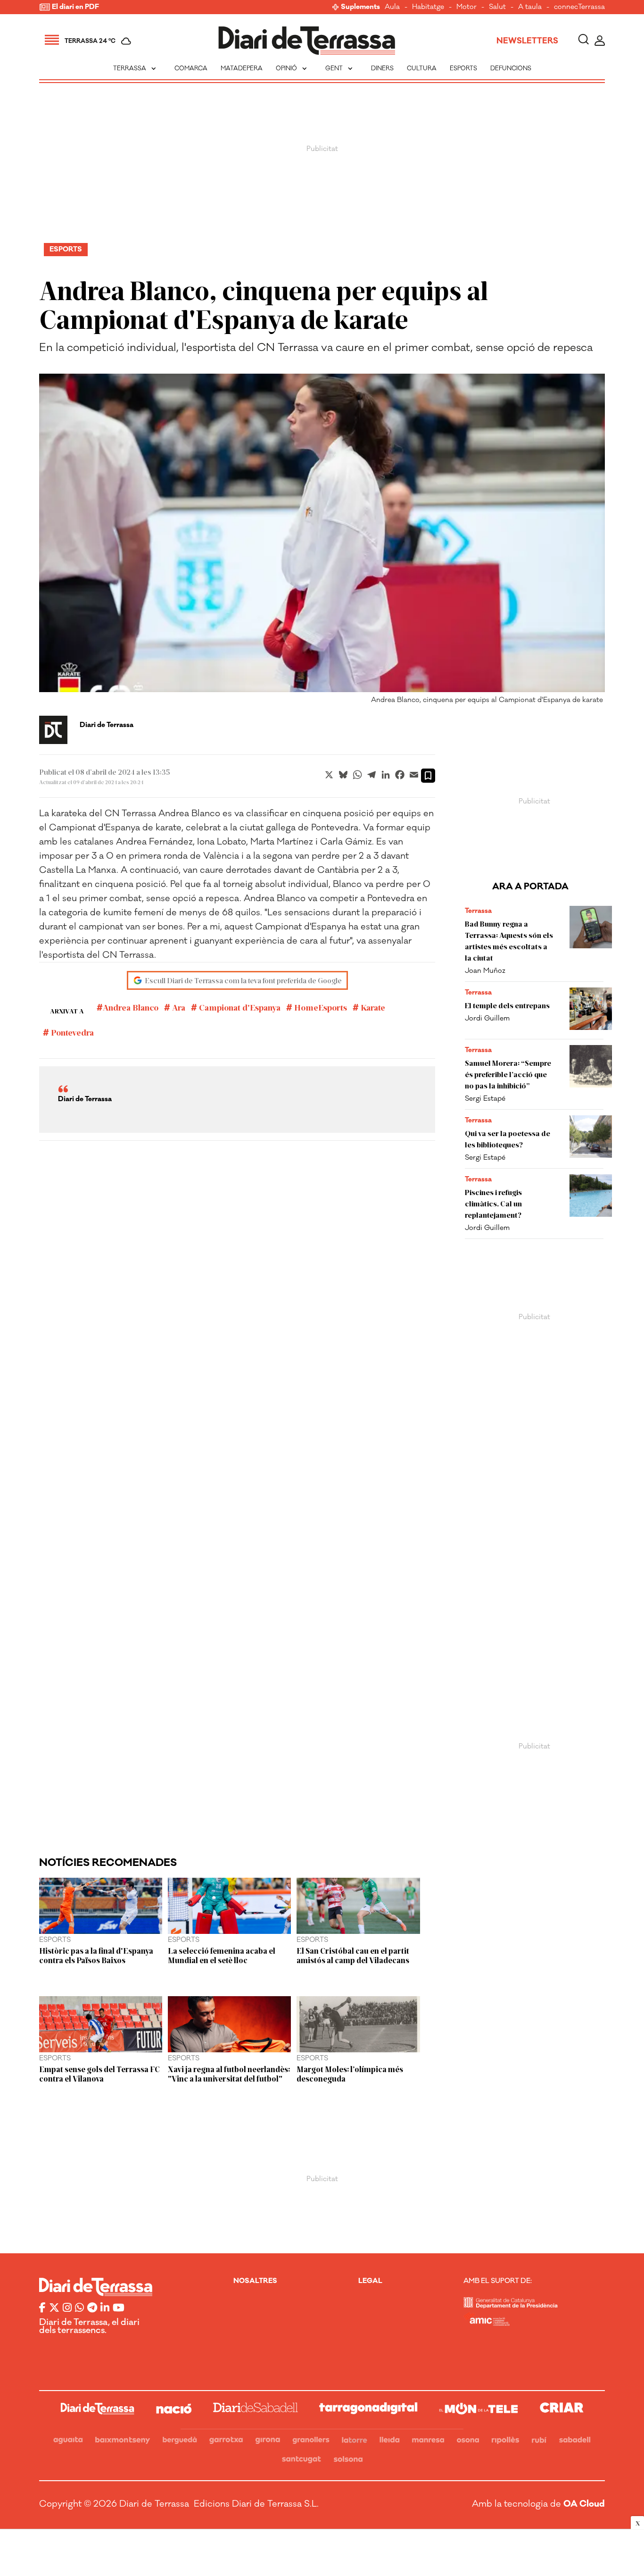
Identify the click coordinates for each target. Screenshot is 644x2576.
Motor (466, 7)
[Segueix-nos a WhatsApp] (79, 2308)
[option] (322, 541)
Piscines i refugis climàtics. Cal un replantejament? (493, 1203)
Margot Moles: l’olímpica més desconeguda (350, 2074)
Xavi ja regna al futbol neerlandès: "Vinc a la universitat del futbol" (229, 2074)
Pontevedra (71, 1032)
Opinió (292, 68)
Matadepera (242, 68)
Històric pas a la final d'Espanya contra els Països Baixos (96, 1955)
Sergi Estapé (485, 1099)
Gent (340, 68)
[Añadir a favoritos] (428, 776)
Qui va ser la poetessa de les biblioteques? (508, 1139)
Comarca (191, 68)
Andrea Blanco (131, 1007)
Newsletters (527, 41)
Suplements (360, 7)
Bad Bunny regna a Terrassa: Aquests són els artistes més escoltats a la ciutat (509, 941)
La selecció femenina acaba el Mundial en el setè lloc (222, 1955)
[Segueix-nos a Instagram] (67, 2308)
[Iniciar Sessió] (600, 41)
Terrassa (136, 68)
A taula (530, 7)
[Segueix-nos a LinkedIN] (105, 2308)
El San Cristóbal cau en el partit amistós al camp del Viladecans (353, 1955)
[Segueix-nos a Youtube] (119, 2308)
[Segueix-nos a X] (54, 2308)
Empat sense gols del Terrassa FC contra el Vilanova (99, 2074)
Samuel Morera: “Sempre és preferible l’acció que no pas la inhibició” (508, 1074)
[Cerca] (583, 41)
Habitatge (428, 7)
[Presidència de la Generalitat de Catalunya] (511, 2305)
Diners (382, 68)
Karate (372, 1007)
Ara (178, 1007)
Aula (392, 7)
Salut (497, 7)
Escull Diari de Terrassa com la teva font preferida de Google (243, 980)
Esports (463, 68)
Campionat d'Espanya (239, 1007)
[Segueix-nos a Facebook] (42, 2308)
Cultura (422, 68)
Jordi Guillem (487, 1018)
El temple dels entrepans (507, 1005)
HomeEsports (320, 1007)
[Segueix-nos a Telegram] (92, 2308)
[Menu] (52, 41)
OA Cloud (584, 2504)
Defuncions (511, 68)
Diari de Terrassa (107, 725)
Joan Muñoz (485, 971)
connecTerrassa (579, 7)
